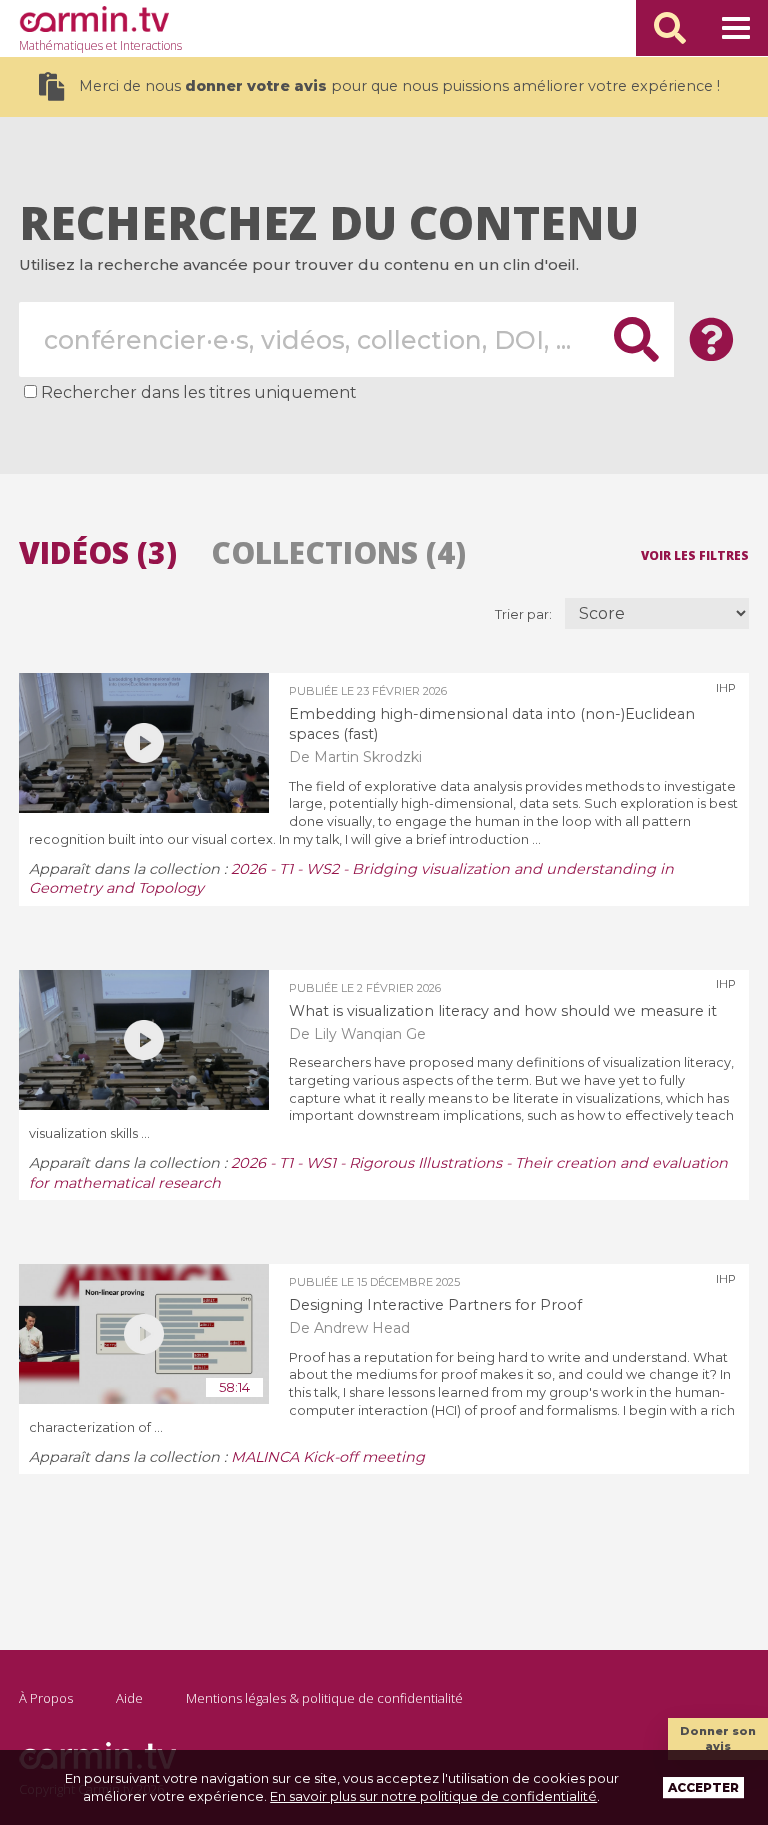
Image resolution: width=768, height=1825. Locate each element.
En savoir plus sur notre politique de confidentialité (433, 1796)
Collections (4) (338, 553)
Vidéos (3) (98, 553)
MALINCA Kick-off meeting (328, 1457)
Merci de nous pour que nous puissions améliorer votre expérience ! (399, 86)
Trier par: (525, 614)
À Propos (46, 1698)
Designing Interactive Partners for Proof (435, 1305)
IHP (726, 688)
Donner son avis (718, 1738)
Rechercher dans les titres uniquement (199, 392)
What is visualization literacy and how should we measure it (503, 1011)
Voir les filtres (695, 554)
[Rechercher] (670, 28)
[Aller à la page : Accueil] (94, 19)
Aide (129, 1698)
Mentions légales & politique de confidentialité (324, 1698)
